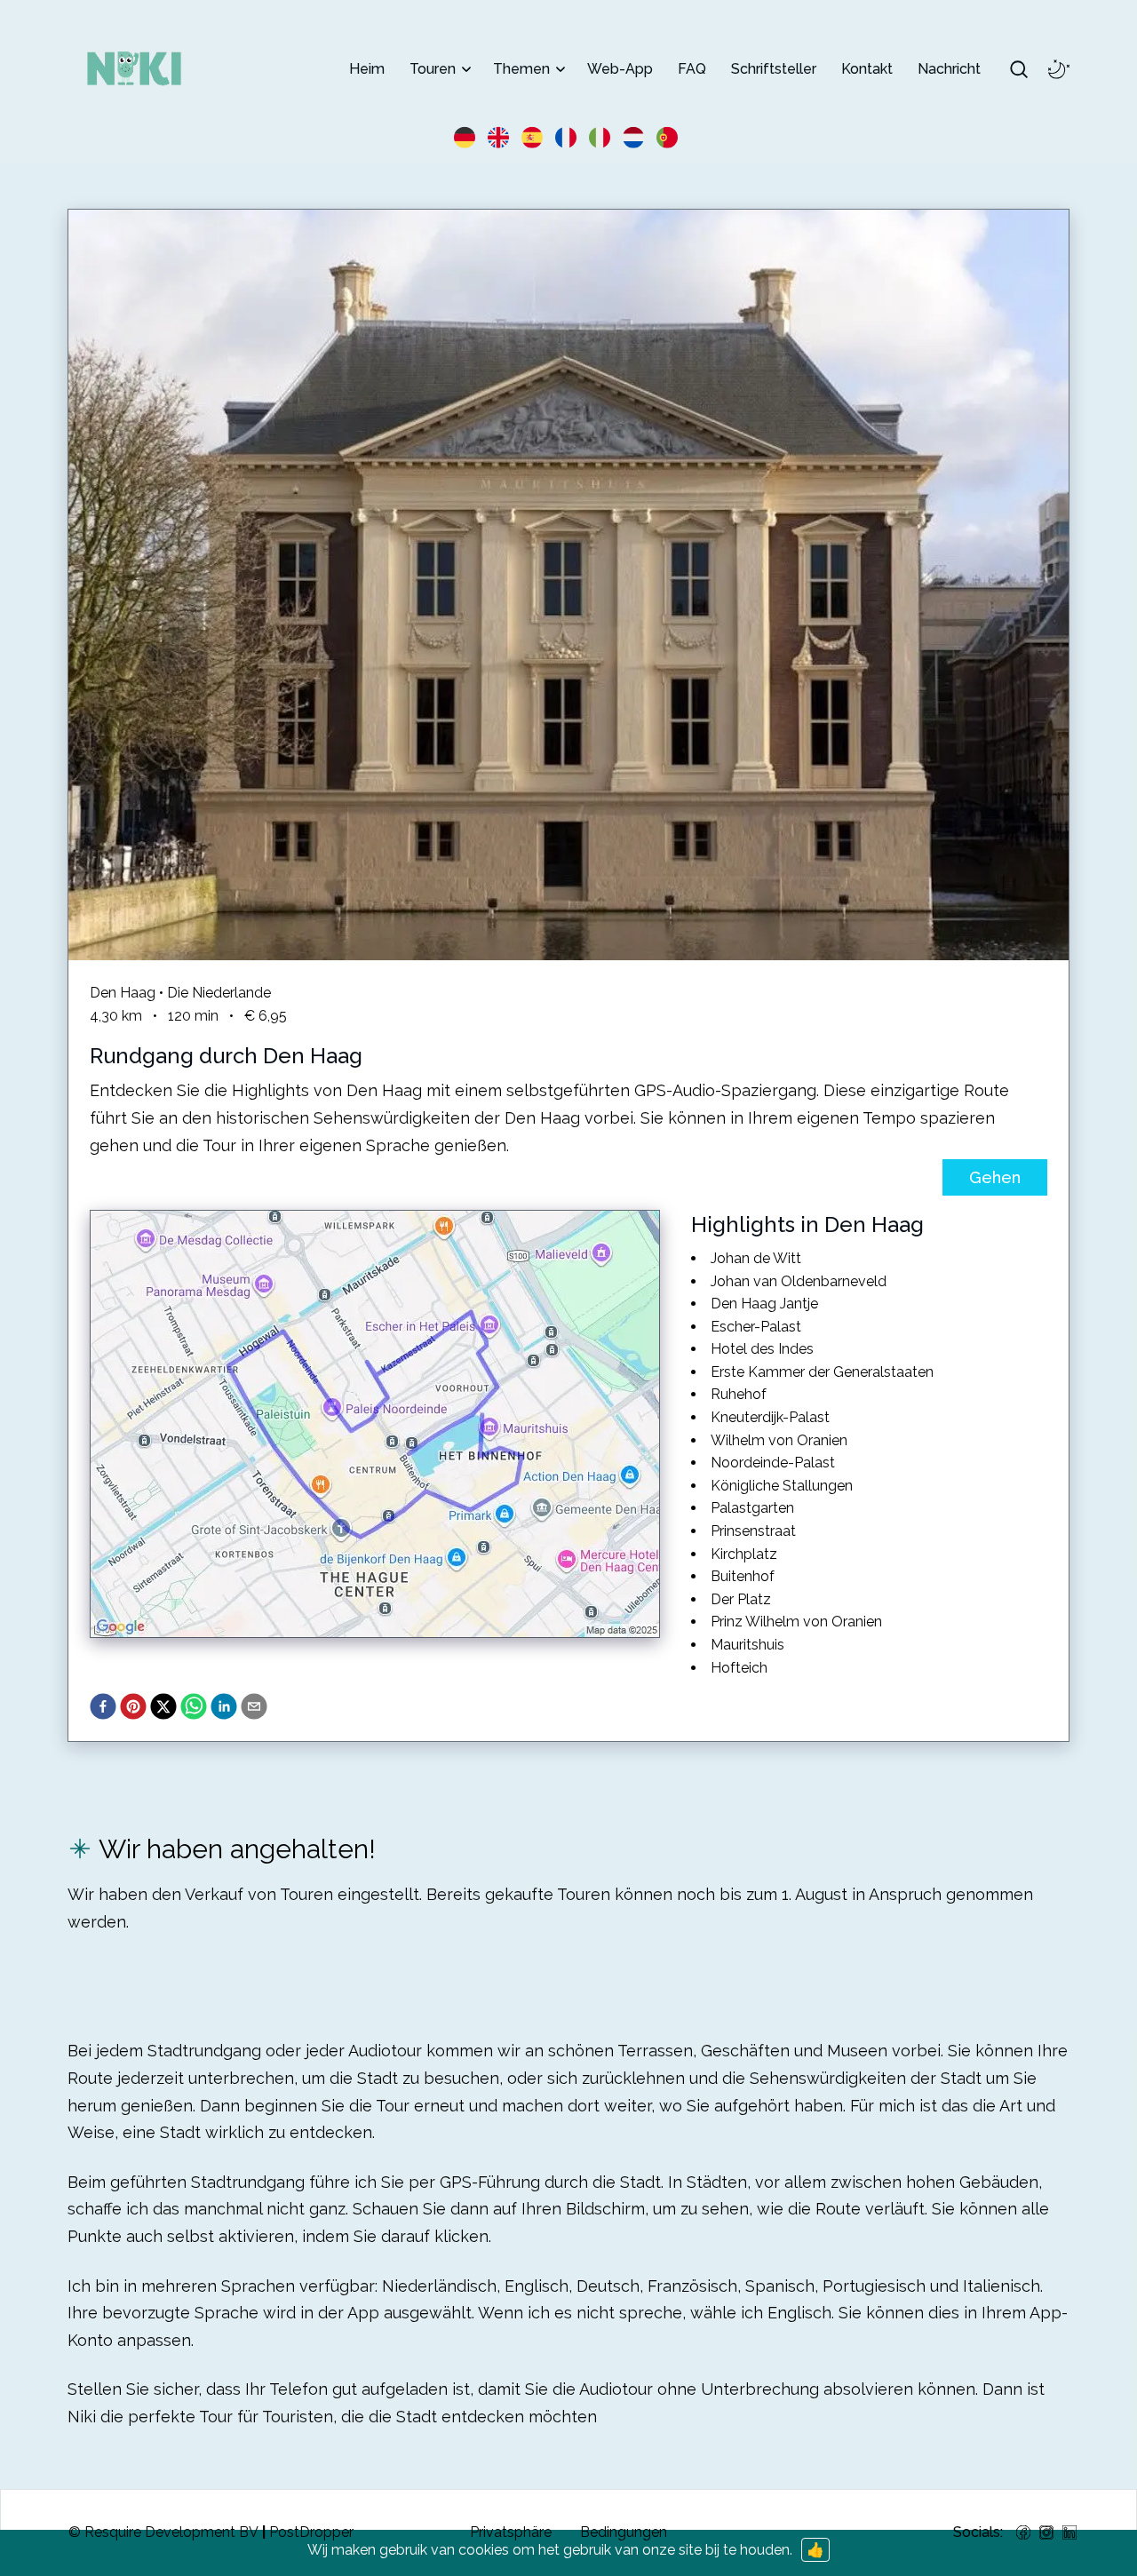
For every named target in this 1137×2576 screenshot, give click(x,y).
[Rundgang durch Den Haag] (568, 585)
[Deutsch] (467, 135)
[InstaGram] (1046, 2532)
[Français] (568, 135)
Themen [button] (521, 69)
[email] (256, 1706)
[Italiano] (602, 135)
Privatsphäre (511, 2532)
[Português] (670, 135)
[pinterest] (135, 1706)
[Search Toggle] (1019, 69)
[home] (134, 69)
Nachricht (949, 69)
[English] (501, 135)
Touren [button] (433, 69)
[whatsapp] (195, 1706)
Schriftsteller (774, 69)
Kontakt (867, 69)
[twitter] (165, 1706)
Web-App (620, 69)
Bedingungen (624, 2532)
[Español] (535, 135)
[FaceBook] (1023, 2532)
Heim (367, 69)
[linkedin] (226, 1706)
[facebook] (105, 1706)
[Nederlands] (636, 135)
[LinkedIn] (1069, 2532)
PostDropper (311, 2532)
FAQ (692, 69)
